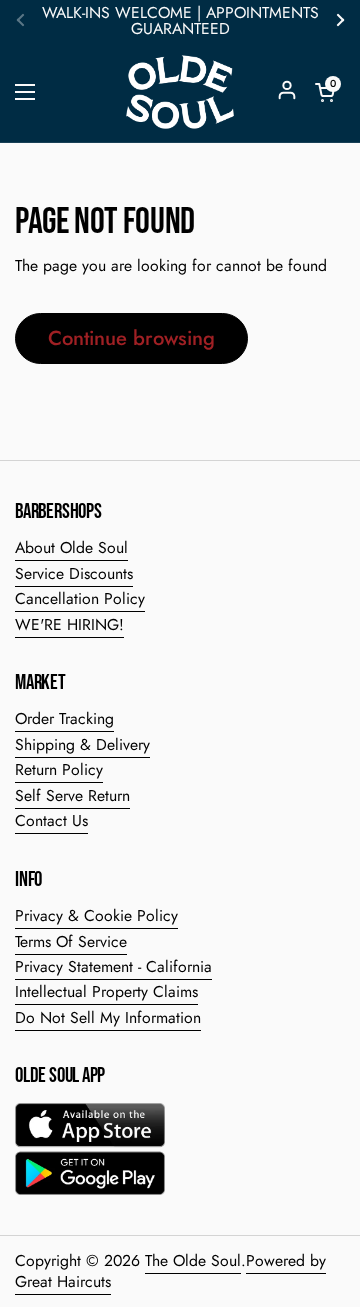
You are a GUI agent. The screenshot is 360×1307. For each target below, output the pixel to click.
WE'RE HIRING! (69, 624)
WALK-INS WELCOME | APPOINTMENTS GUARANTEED (180, 21)
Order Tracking (64, 718)
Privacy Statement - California (113, 966)
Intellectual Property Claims (106, 991)
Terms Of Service (71, 941)
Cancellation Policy (80, 598)
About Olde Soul (71, 547)
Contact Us (51, 820)
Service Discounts (74, 573)
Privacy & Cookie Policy (96, 915)
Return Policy (59, 769)
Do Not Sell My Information (108, 1017)
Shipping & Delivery (82, 744)
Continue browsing (131, 338)
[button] (325, 92)
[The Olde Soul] (180, 92)
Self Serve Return (72, 795)
